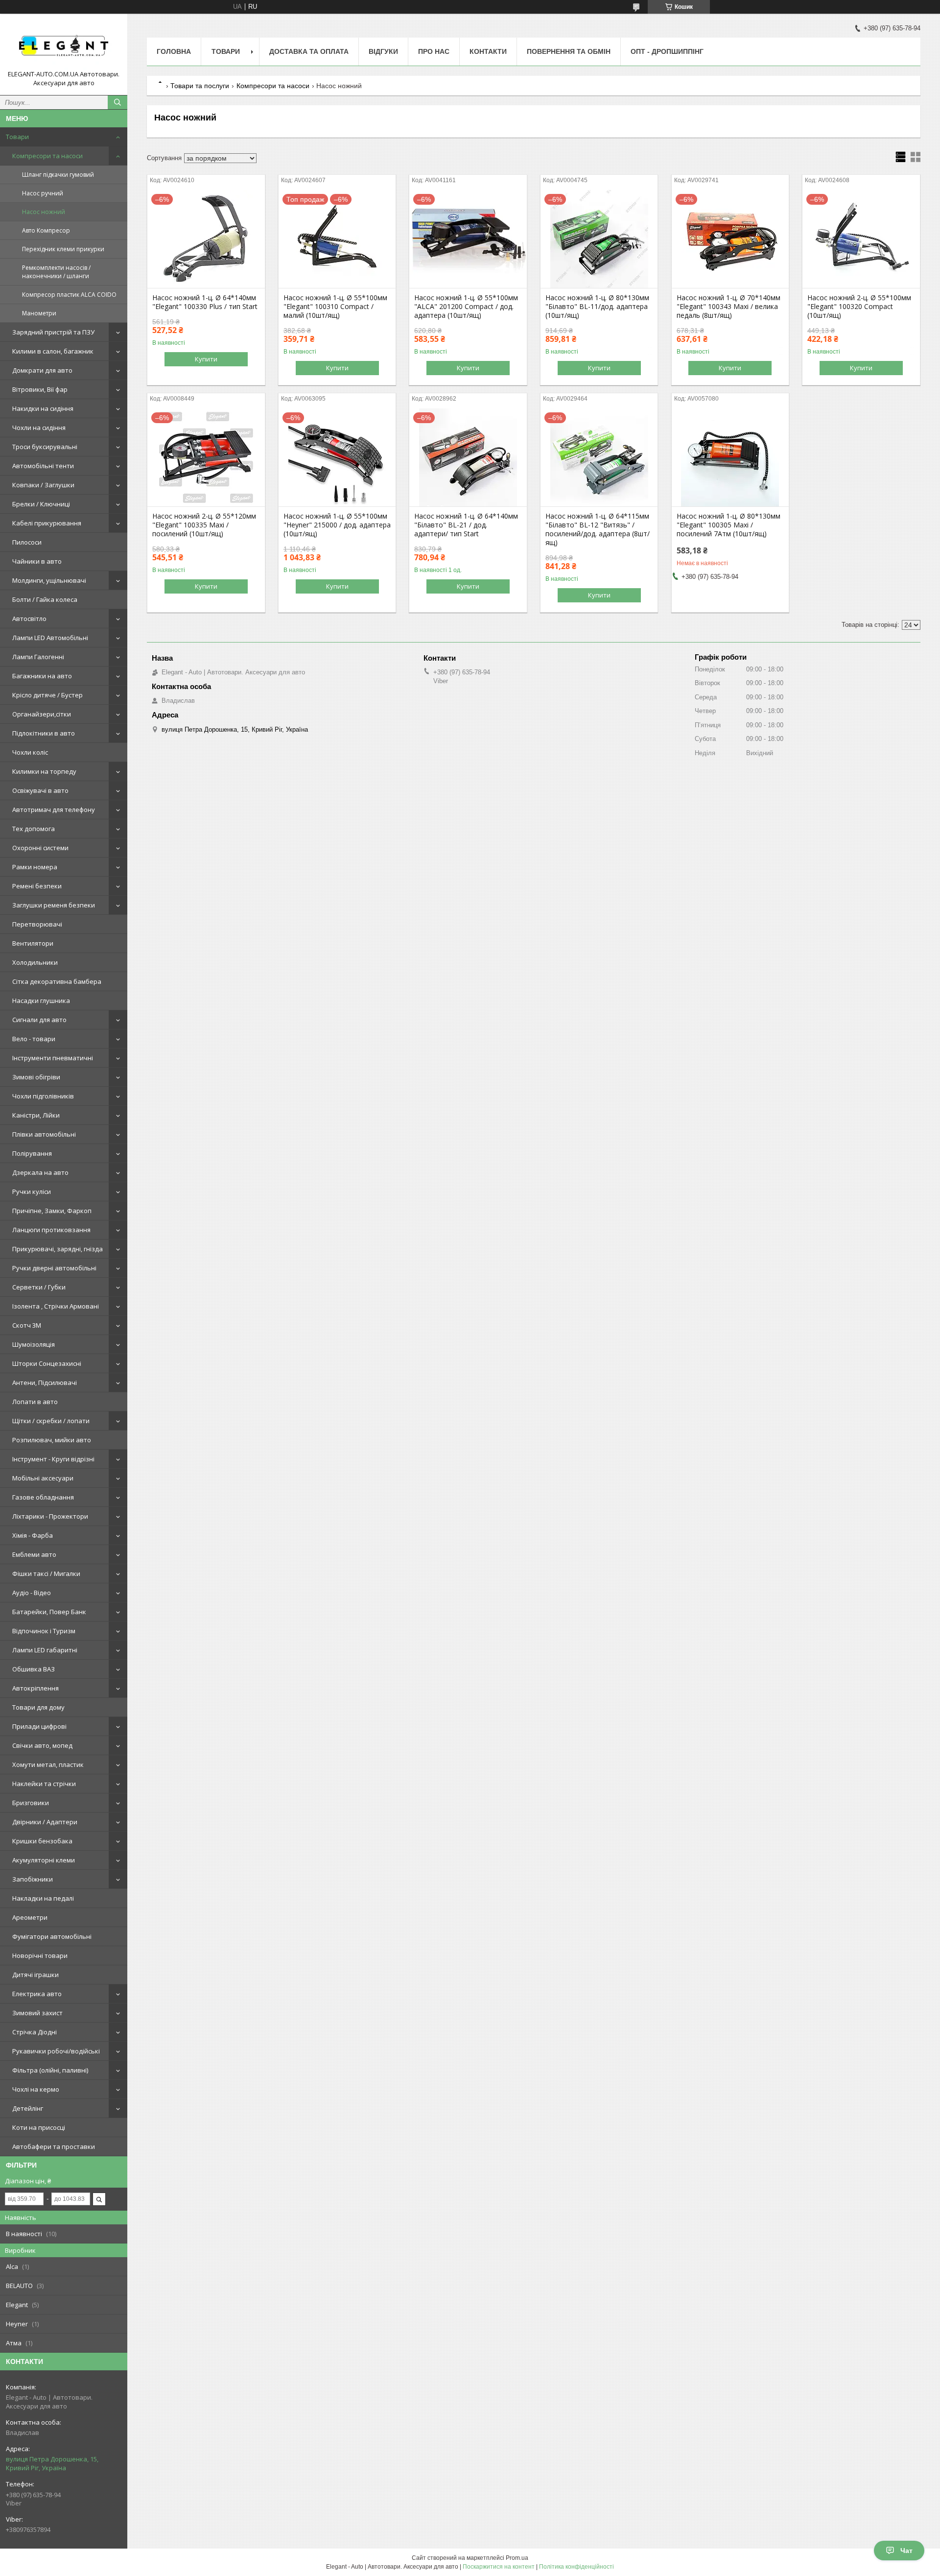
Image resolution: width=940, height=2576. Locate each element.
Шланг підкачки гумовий (58, 175)
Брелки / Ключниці (41, 504)
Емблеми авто (34, 1554)
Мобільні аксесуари (43, 1478)
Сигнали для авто (39, 1020)
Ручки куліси (32, 1192)
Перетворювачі (37, 924)
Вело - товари (34, 1039)
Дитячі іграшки (35, 1975)
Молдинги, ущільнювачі (49, 580)
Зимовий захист (37, 2013)
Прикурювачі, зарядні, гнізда (58, 1249)
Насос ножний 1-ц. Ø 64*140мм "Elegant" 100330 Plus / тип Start (205, 302)
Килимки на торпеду (44, 771)
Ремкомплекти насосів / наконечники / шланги (56, 272)
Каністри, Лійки (36, 1115)
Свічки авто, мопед (42, 1745)
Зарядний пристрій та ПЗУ (53, 332)
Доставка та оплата (309, 51)
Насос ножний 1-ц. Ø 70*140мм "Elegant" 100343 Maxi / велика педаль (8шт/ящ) (728, 307)
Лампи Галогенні (38, 657)
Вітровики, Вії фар (40, 389)
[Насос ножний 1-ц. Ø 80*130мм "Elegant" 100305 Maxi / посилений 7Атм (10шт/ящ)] (730, 457)
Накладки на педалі (43, 1898)
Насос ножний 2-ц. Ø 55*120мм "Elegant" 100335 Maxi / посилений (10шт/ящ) (204, 525)
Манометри (39, 313)
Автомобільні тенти (43, 466)
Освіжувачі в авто (40, 790)
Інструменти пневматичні (53, 1058)
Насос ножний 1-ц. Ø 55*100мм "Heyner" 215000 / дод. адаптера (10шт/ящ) (337, 525)
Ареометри (30, 1917)
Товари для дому (38, 1707)
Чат (906, 2551)
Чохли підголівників (43, 1096)
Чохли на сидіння (39, 428)
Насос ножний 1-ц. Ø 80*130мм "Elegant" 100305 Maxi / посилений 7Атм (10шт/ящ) (728, 525)
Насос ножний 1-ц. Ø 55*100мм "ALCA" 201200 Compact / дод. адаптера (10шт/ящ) (466, 307)
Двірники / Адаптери (45, 1822)
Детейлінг (28, 2108)
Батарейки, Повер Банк (49, 1612)
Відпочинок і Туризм (44, 1631)
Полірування (32, 1153)
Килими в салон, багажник (53, 351)
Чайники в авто (37, 561)
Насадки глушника (41, 1001)
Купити (206, 359)
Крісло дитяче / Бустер (47, 695)
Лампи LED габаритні (45, 1650)
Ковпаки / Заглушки (43, 485)
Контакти (488, 51)
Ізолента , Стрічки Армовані (56, 1306)
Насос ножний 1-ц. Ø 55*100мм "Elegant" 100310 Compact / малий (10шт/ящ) (335, 307)
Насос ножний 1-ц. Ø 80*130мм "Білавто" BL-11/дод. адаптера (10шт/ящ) (597, 307)
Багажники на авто (42, 676)
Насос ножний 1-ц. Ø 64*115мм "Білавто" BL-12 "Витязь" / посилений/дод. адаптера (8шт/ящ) (598, 529)
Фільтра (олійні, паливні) (50, 2070)
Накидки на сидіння (43, 408)
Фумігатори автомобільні (52, 1936)
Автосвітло (29, 619)
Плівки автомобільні (44, 1134)
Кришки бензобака (42, 1841)
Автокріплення (35, 1688)
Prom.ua (517, 2558)
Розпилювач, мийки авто (52, 1440)
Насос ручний (43, 193)
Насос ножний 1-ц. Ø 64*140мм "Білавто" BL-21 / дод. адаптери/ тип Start (466, 525)
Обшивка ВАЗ (34, 1669)
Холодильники (35, 962)
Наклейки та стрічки (44, 1784)
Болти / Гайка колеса (45, 599)
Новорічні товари (40, 1956)
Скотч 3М (27, 1325)
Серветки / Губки (39, 1287)
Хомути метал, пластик (48, 1765)
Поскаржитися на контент (499, 2567)
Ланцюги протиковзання (51, 1230)
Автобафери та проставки (54, 2147)
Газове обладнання (43, 1497)
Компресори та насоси (47, 156)
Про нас (434, 51)
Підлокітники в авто (44, 733)
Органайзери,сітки (42, 714)
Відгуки (383, 51)
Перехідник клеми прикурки (63, 249)
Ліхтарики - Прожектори (50, 1516)
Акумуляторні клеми (44, 1860)
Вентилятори (33, 943)
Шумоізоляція (34, 1344)
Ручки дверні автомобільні (54, 1268)
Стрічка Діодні (35, 2032)
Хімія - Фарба (33, 1535)
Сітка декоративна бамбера (57, 981)
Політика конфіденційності (576, 2567)
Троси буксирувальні (45, 447)
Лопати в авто (35, 1402)
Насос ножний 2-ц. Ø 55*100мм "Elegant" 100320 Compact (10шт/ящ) (859, 307)
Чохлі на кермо (36, 2089)
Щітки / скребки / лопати (51, 1421)
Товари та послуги (200, 86)
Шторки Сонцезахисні (47, 1363)
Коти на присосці (39, 2127)
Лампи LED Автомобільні (50, 638)
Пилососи (27, 542)
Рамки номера (35, 867)
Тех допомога (34, 829)
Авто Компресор (46, 230)
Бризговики (31, 1803)
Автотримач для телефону (54, 810)
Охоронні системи (40, 848)
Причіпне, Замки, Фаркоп (52, 1211)
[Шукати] (117, 102)
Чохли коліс (30, 752)
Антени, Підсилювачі (45, 1383)
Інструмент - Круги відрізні (53, 1459)
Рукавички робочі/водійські (56, 2051)
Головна (174, 51)
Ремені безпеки (37, 886)
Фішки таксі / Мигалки (46, 1574)
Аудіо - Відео (32, 1593)
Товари (17, 137)
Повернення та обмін (569, 51)
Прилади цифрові (39, 1726)
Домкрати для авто (42, 370)
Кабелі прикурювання (47, 523)
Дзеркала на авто (40, 1172)
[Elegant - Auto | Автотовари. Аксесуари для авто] (64, 46)
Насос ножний (44, 212)
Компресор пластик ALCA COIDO (69, 295)
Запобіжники (33, 1879)
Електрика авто (37, 1994)
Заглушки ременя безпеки (54, 905)
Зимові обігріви (36, 1077)
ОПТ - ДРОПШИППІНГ (667, 51)
